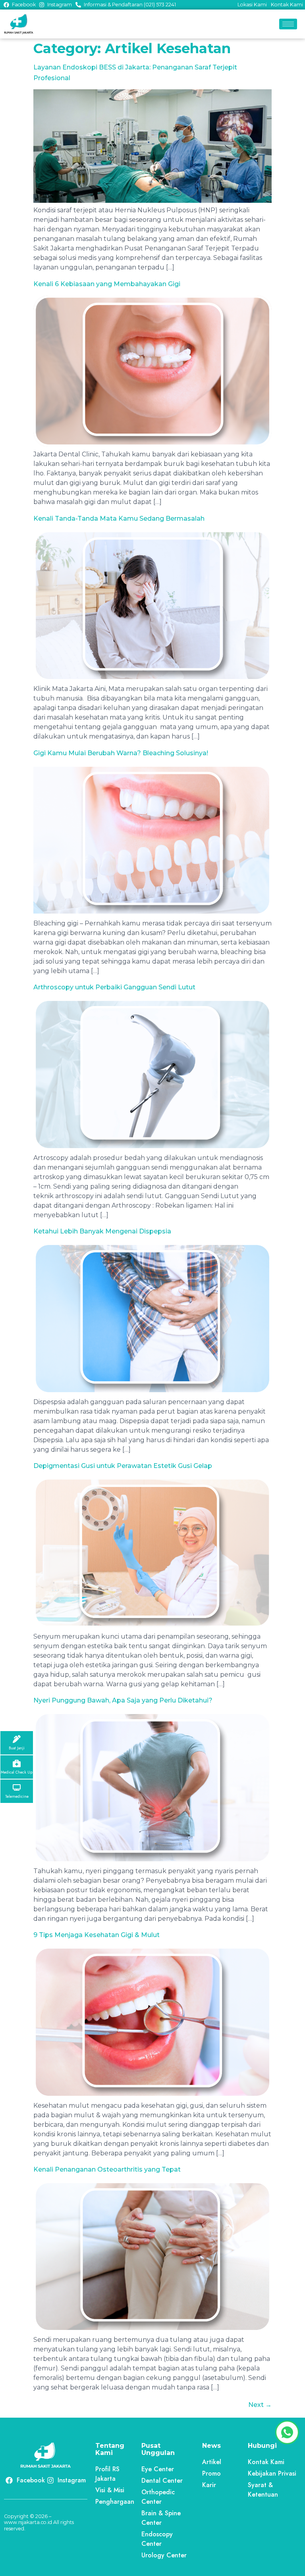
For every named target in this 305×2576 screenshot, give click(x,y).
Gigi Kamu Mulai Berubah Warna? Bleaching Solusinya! (121, 753)
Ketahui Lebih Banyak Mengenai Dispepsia (102, 1231)
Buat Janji (17, 1748)
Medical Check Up (17, 1772)
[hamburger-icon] (288, 24)
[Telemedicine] (17, 1787)
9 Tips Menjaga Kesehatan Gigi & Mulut (97, 1935)
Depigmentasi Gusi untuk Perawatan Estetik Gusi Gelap (123, 1466)
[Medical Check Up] (17, 1763)
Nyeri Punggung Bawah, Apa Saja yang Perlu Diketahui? (123, 1700)
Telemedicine (17, 1797)
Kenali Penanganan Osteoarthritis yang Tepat (107, 2169)
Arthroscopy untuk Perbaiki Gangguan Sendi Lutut (114, 987)
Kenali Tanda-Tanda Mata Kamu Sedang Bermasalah (119, 518)
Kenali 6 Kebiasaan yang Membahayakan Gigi (107, 284)
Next (260, 2405)
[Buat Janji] (17, 1739)
